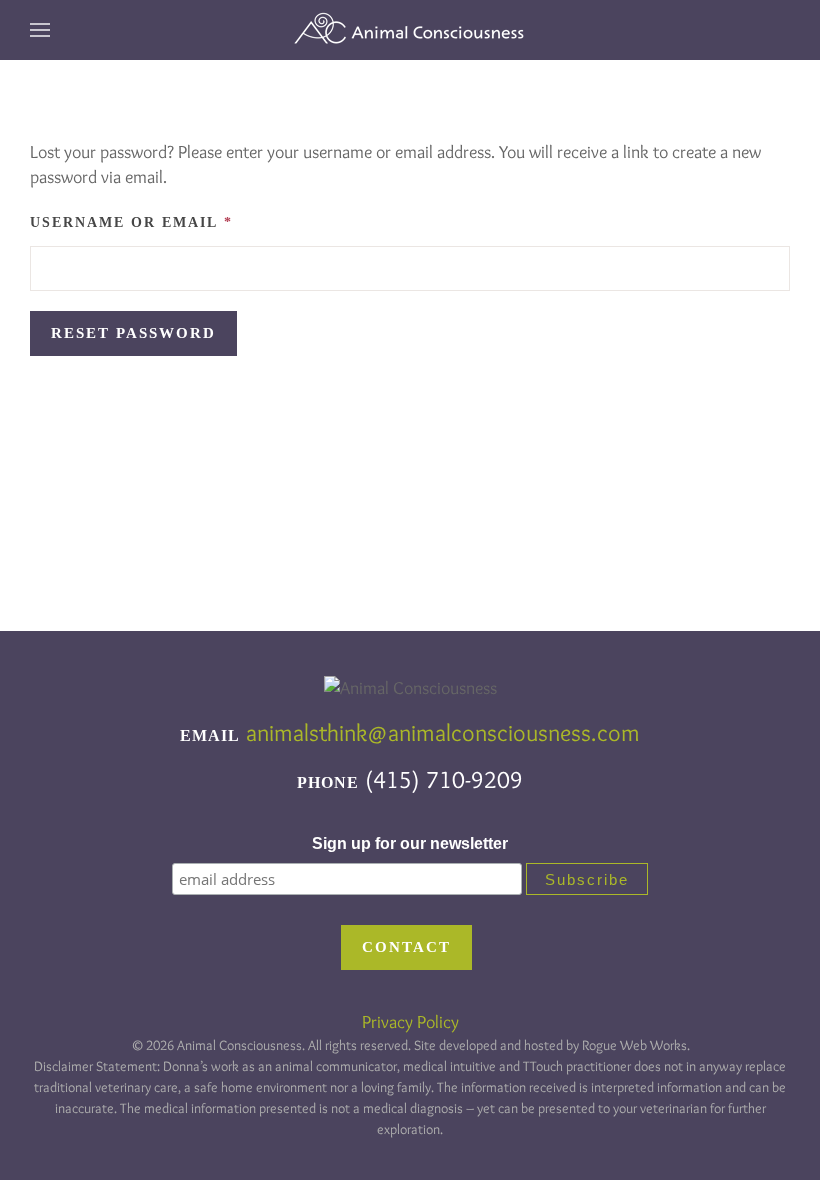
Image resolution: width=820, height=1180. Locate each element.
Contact (406, 947)
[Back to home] (410, 30)
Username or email (176, 222)
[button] (40, 30)
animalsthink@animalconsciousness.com (443, 732)
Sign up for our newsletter (410, 843)
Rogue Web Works (634, 1045)
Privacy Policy (410, 1022)
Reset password (133, 333)
